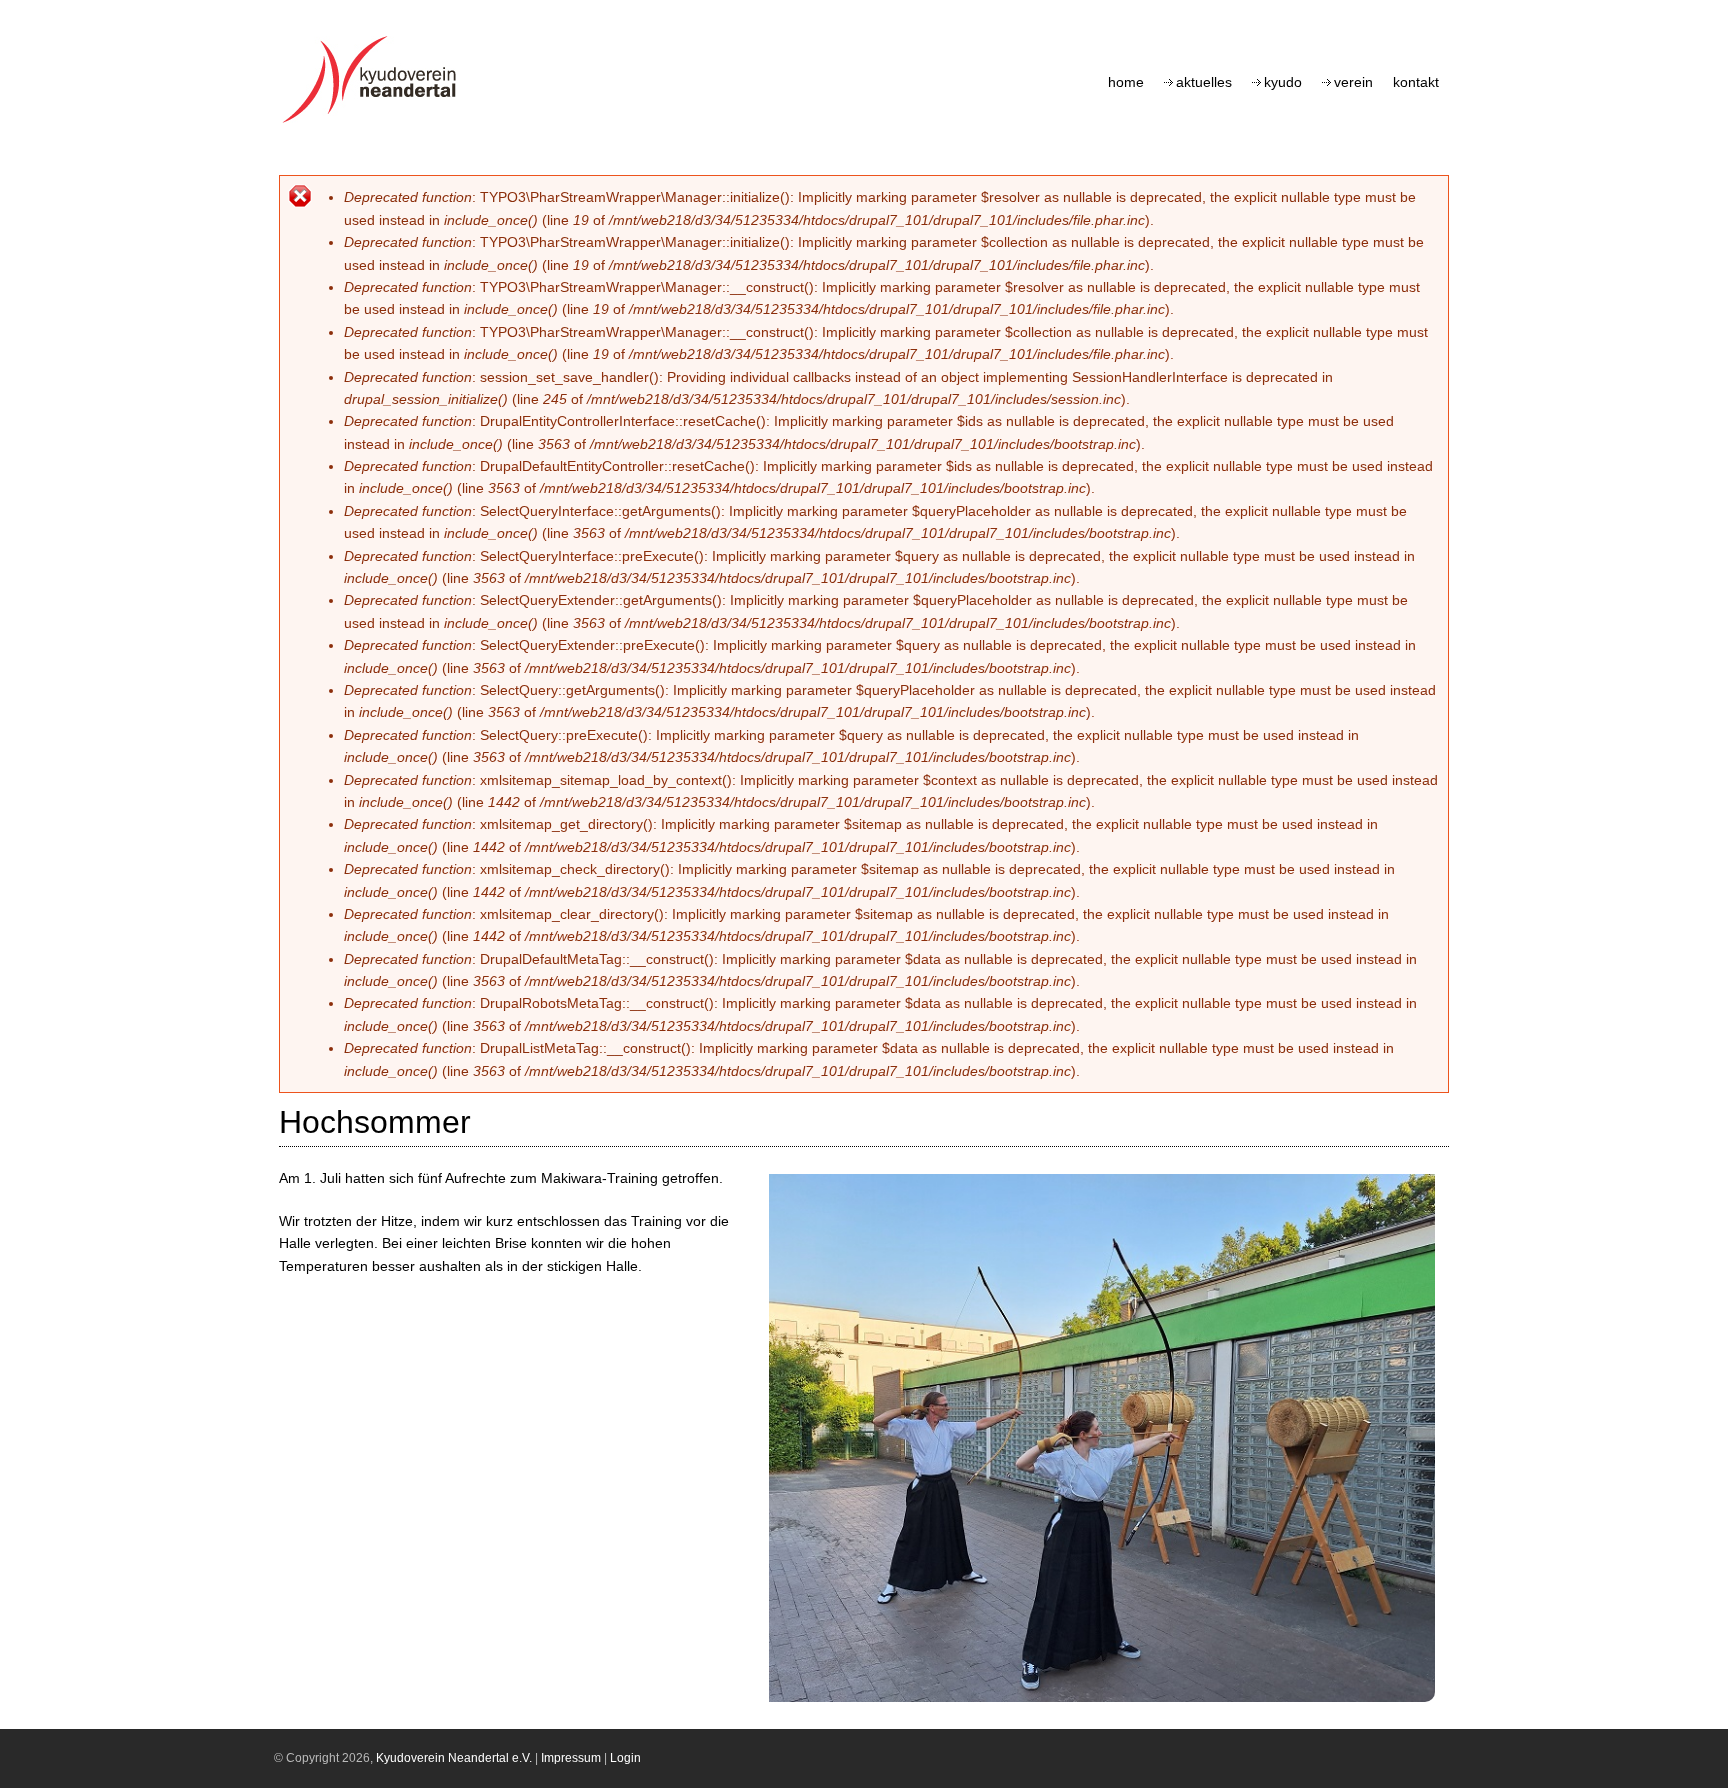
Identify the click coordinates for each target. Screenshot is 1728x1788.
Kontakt (1416, 82)
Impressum (571, 1758)
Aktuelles (1204, 82)
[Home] (375, 123)
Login (625, 1758)
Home (1126, 82)
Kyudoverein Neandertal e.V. (454, 1758)
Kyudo (1283, 82)
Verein (1353, 82)
